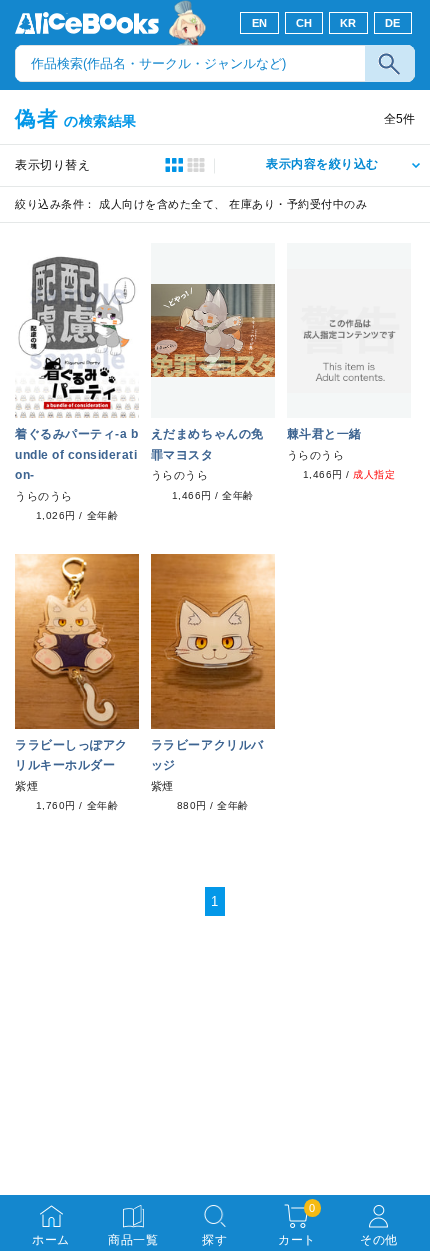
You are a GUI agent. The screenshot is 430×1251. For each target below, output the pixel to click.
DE (393, 23)
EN (260, 23)
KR (348, 23)
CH (304, 23)
